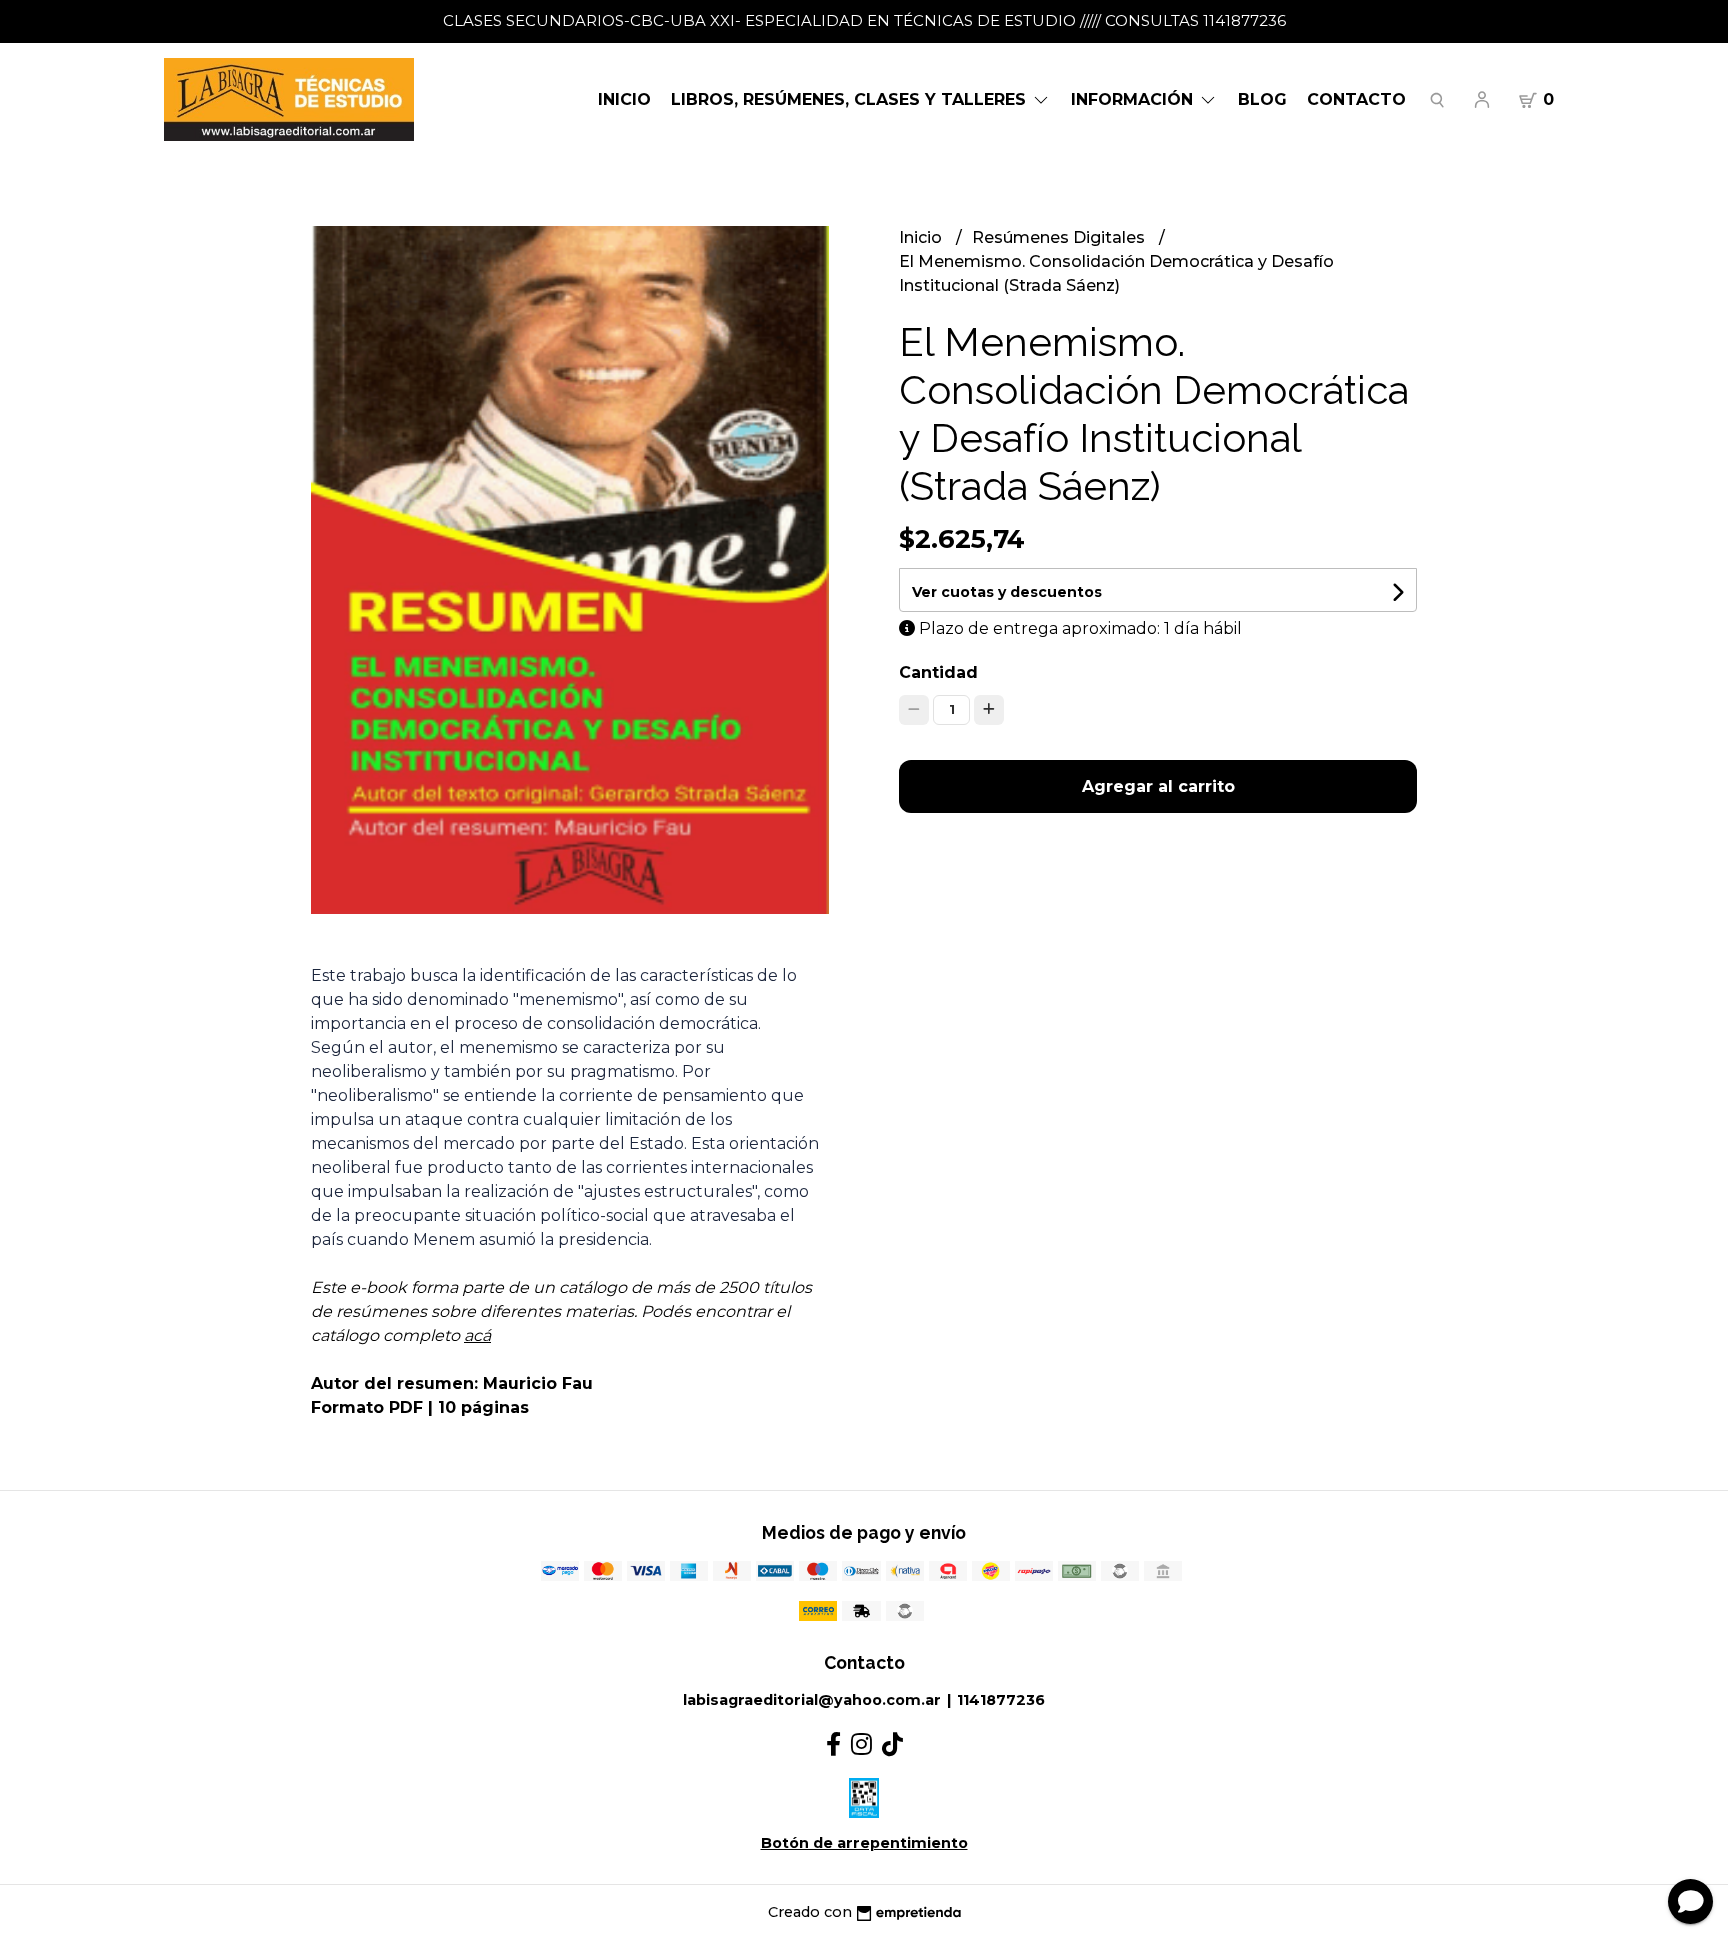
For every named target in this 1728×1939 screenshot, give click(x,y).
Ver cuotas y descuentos (1007, 592)
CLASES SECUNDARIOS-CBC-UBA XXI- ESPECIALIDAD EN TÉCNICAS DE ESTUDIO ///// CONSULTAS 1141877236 (864, 20)
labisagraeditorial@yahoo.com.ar (812, 1700)
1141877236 (1001, 1700)
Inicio (624, 99)
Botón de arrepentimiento (864, 1843)
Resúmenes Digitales (1060, 237)
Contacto (1356, 99)
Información (1134, 99)
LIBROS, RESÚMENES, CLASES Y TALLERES (851, 99)
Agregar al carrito (1158, 786)
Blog (1262, 99)
